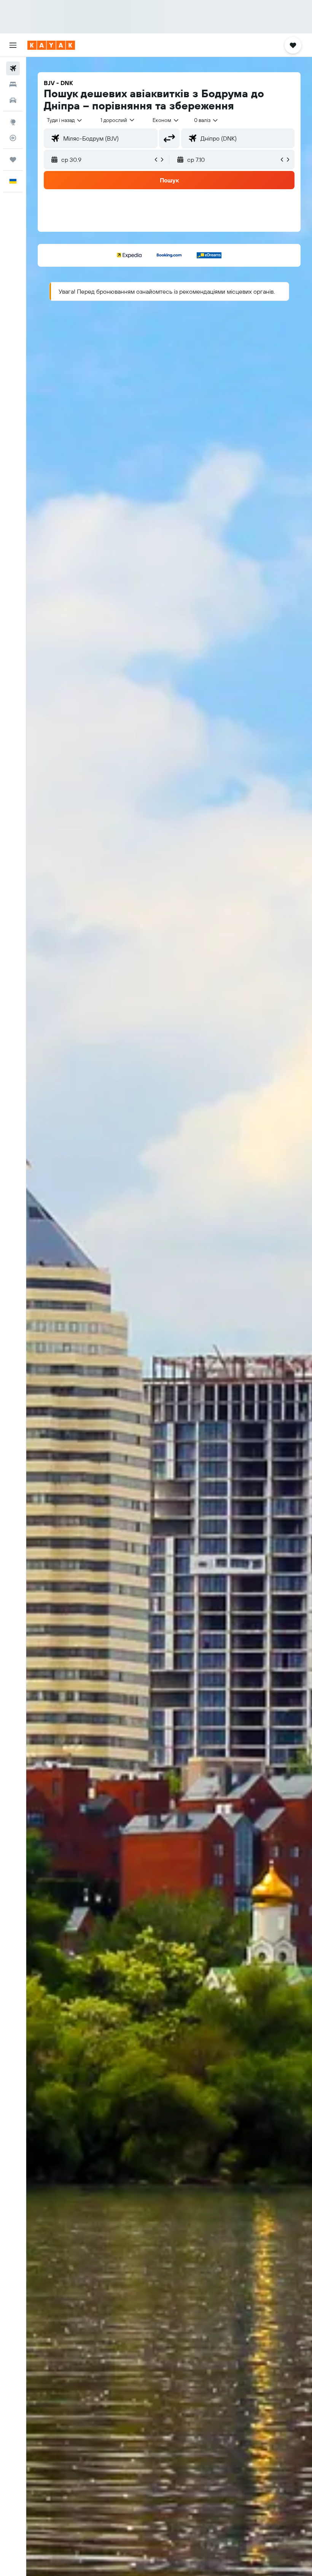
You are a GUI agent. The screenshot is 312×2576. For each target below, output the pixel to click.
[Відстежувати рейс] (13, 138)
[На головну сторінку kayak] (51, 45)
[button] (13, 45)
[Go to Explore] (13, 122)
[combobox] (166, 120)
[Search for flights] (13, 68)
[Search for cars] (13, 100)
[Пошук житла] (13, 84)
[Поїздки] (13, 160)
